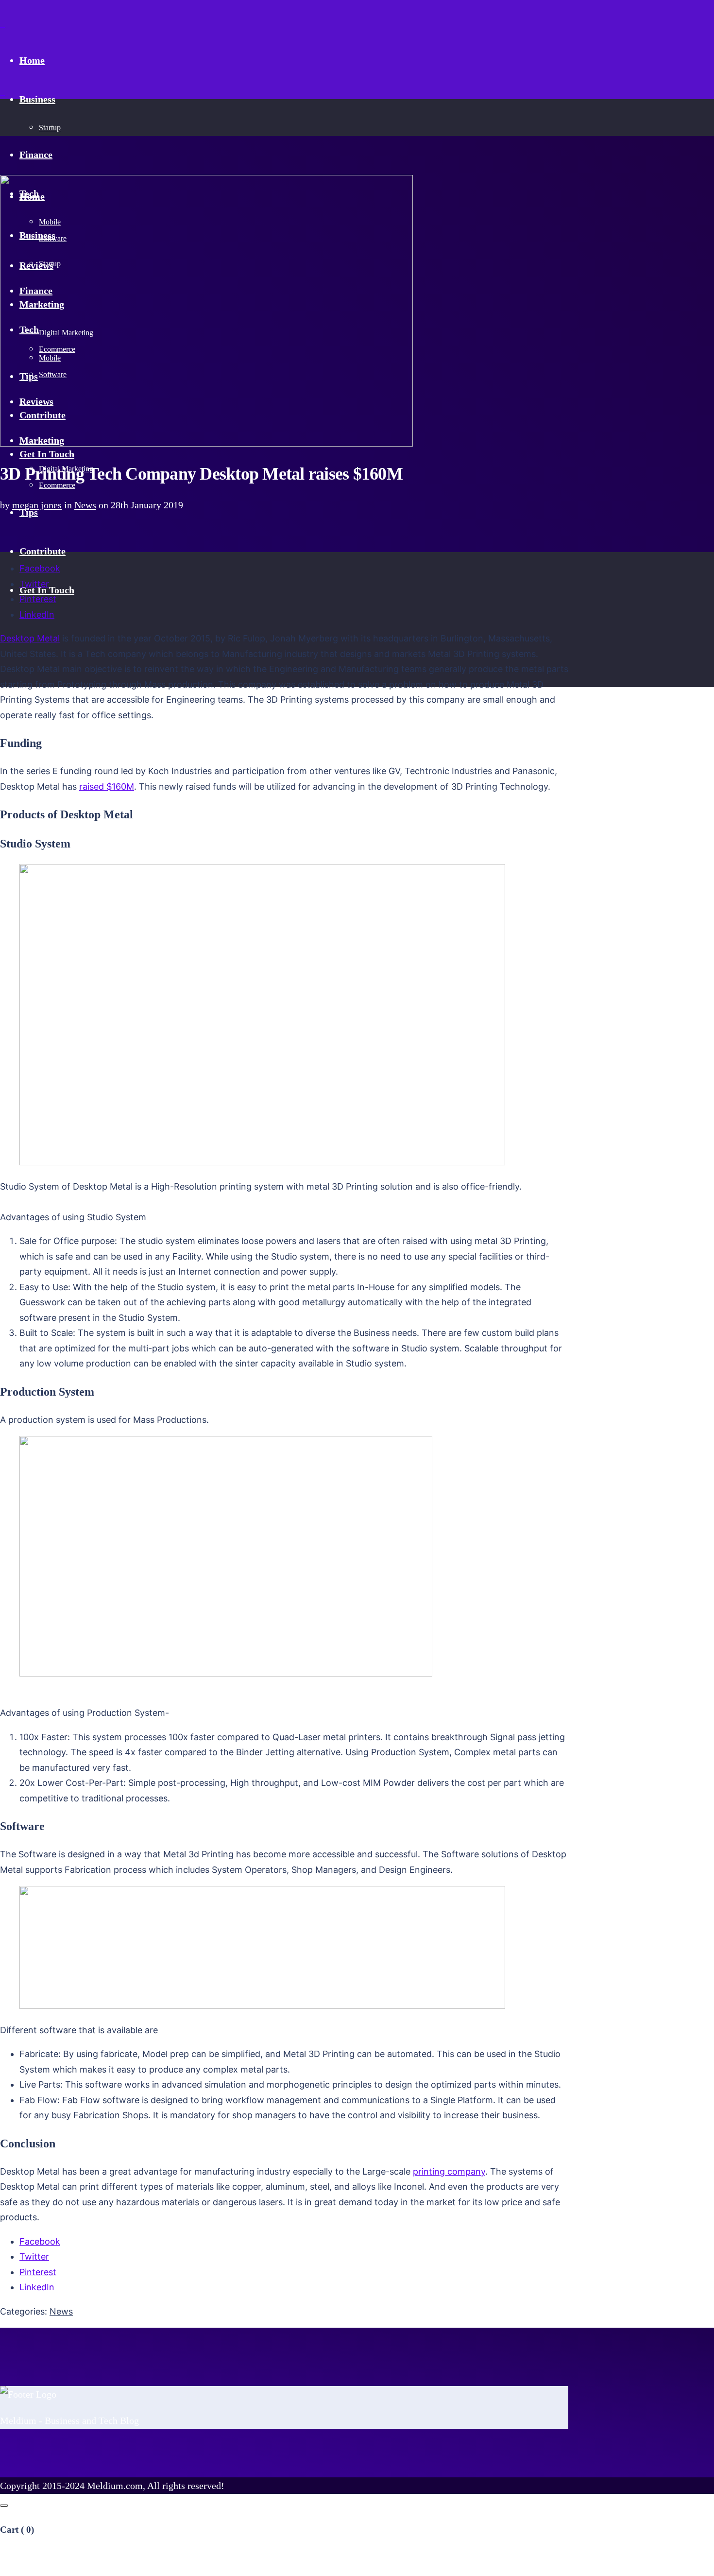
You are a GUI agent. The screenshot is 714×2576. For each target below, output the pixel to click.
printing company (449, 2171)
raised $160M (107, 787)
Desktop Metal (30, 638)
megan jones (37, 505)
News (85, 505)
